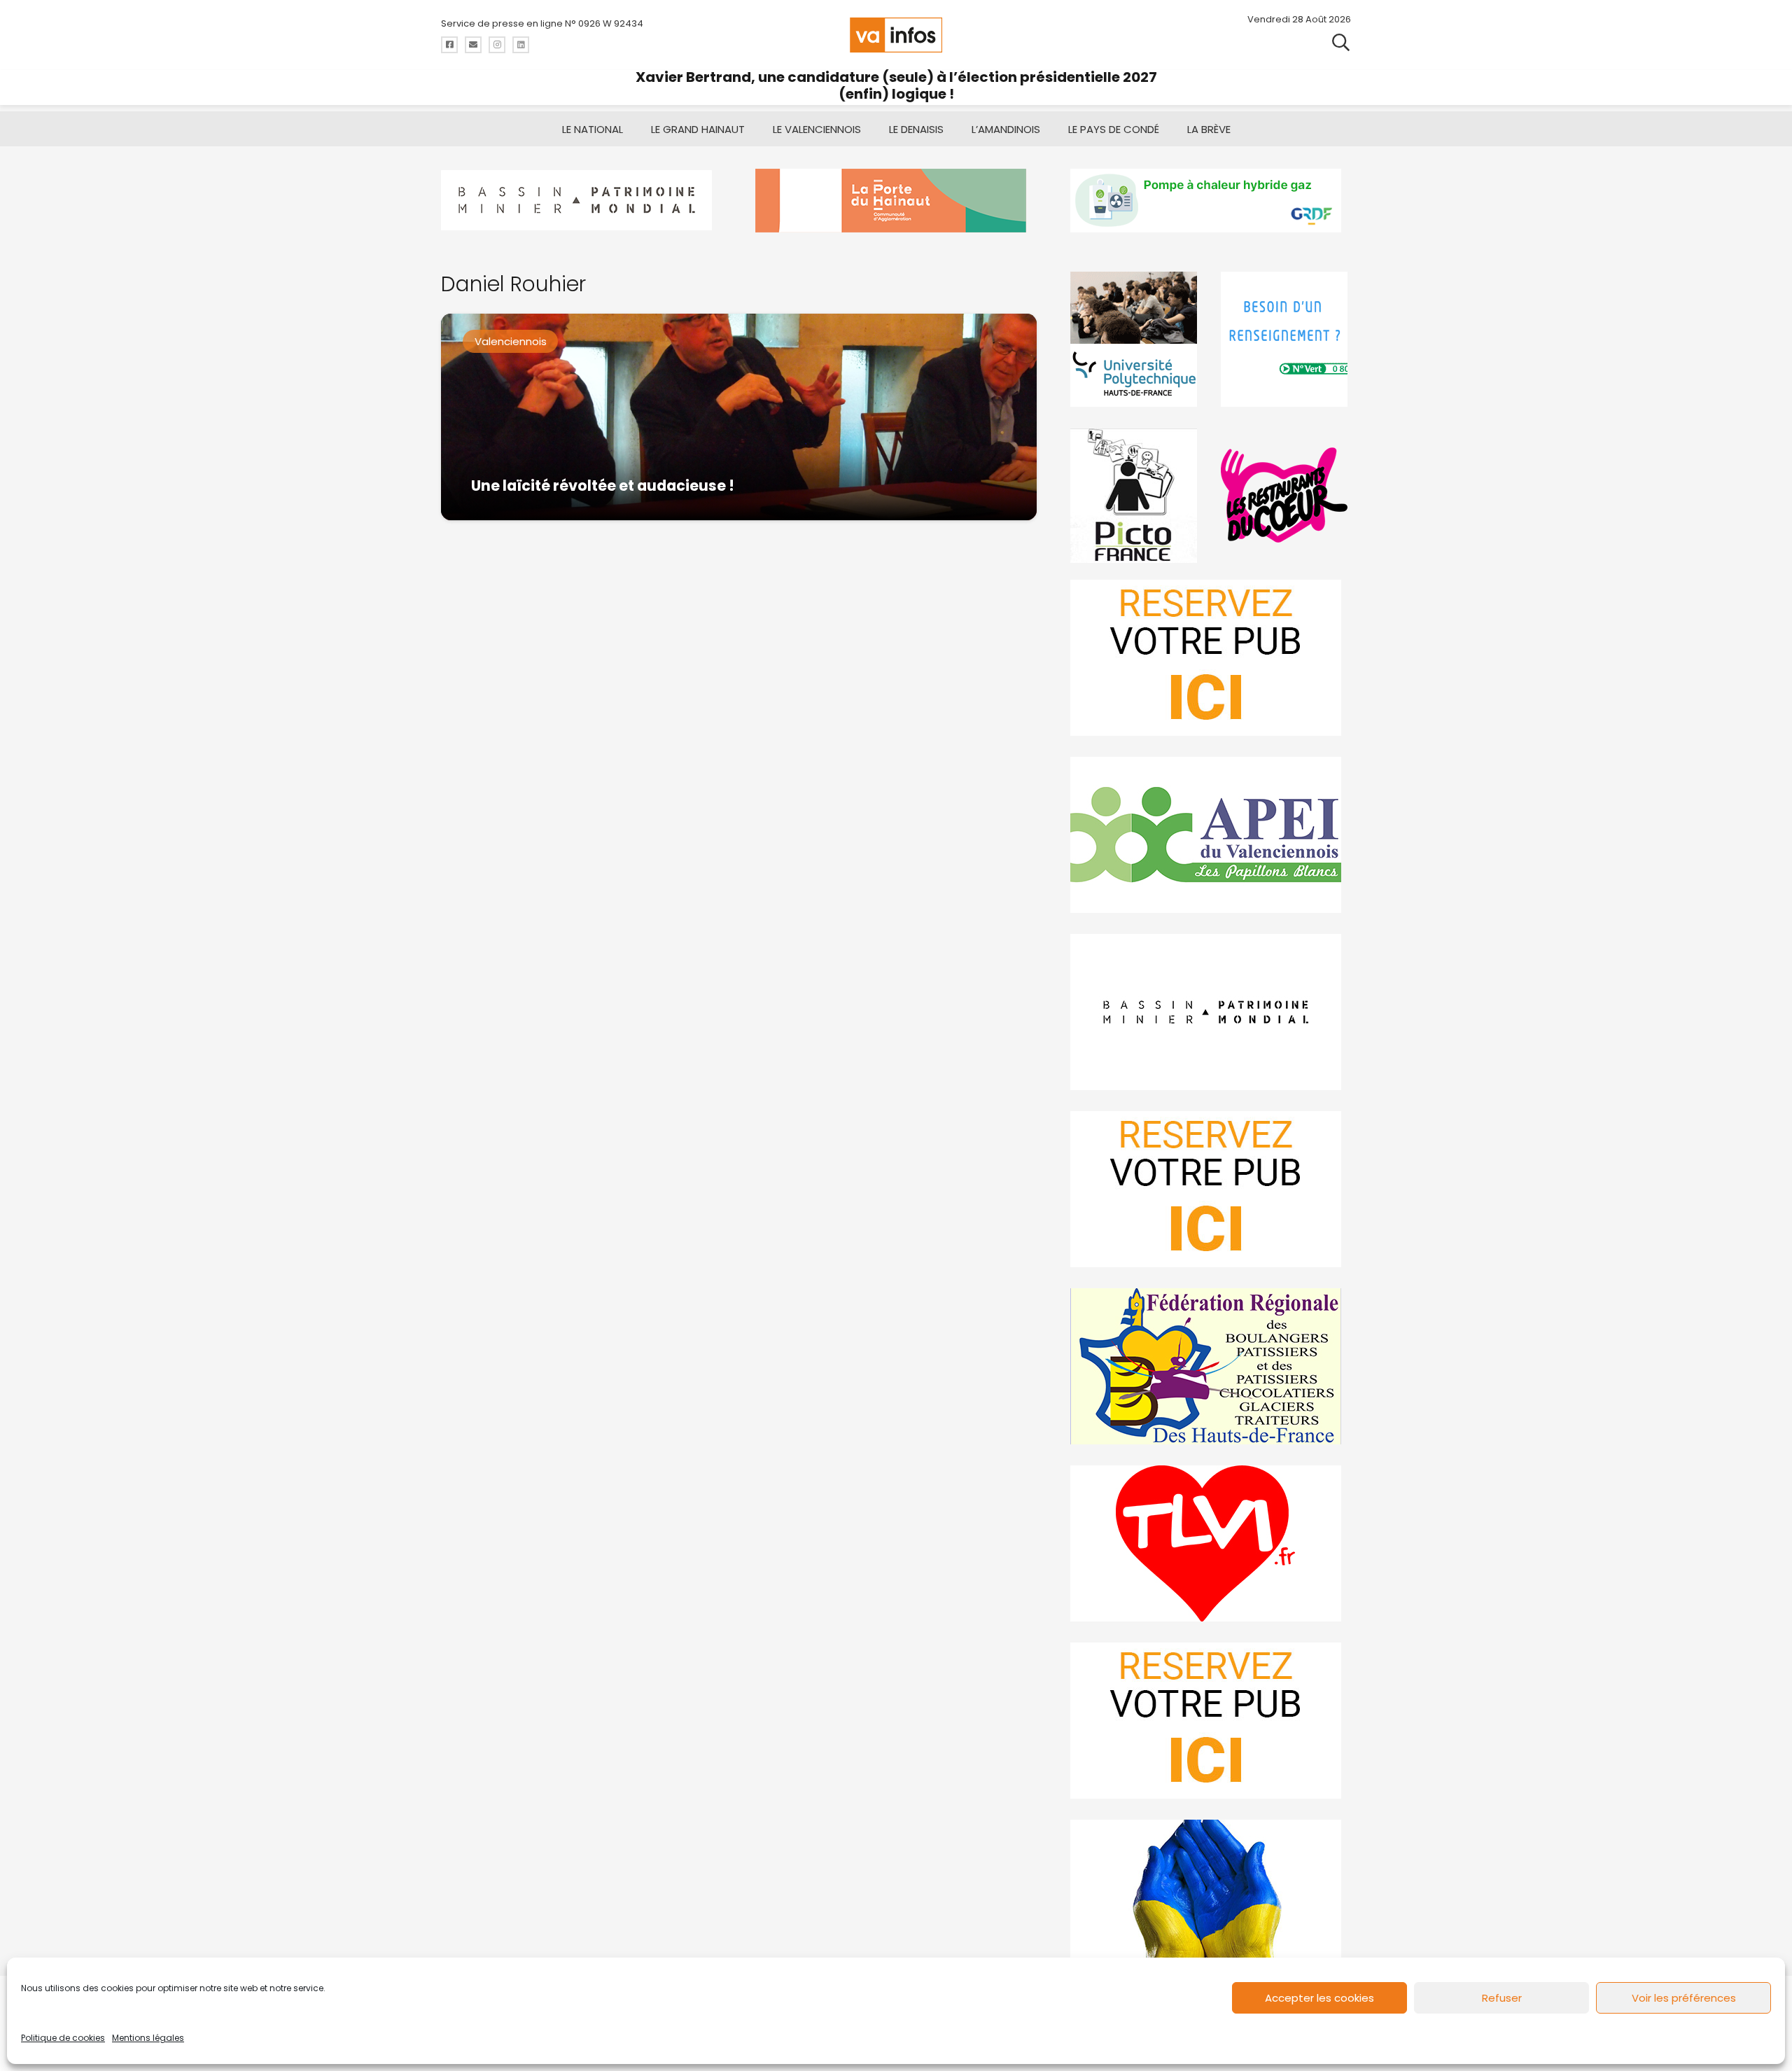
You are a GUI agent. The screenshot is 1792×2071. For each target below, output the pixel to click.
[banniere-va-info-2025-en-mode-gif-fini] (1211, 201)
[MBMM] (581, 201)
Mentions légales (148, 2038)
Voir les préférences (1684, 1998)
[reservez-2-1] (1211, 658)
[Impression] (1211, 835)
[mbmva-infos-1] (1211, 1012)
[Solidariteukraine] (1211, 1898)
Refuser (1502, 1998)
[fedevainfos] (1211, 1366)
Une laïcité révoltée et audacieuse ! (603, 486)
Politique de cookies (63, 2038)
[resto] (1286, 495)
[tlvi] (1211, 1543)
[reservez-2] (1211, 1189)
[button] (1341, 42)
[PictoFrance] (1135, 495)
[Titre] (449, 45)
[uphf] (1135, 339)
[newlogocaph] (896, 201)
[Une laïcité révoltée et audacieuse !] (739, 417)
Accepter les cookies (1319, 1998)
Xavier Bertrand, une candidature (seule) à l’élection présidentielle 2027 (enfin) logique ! (896, 85)
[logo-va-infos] (896, 35)
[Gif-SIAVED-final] (1286, 339)
